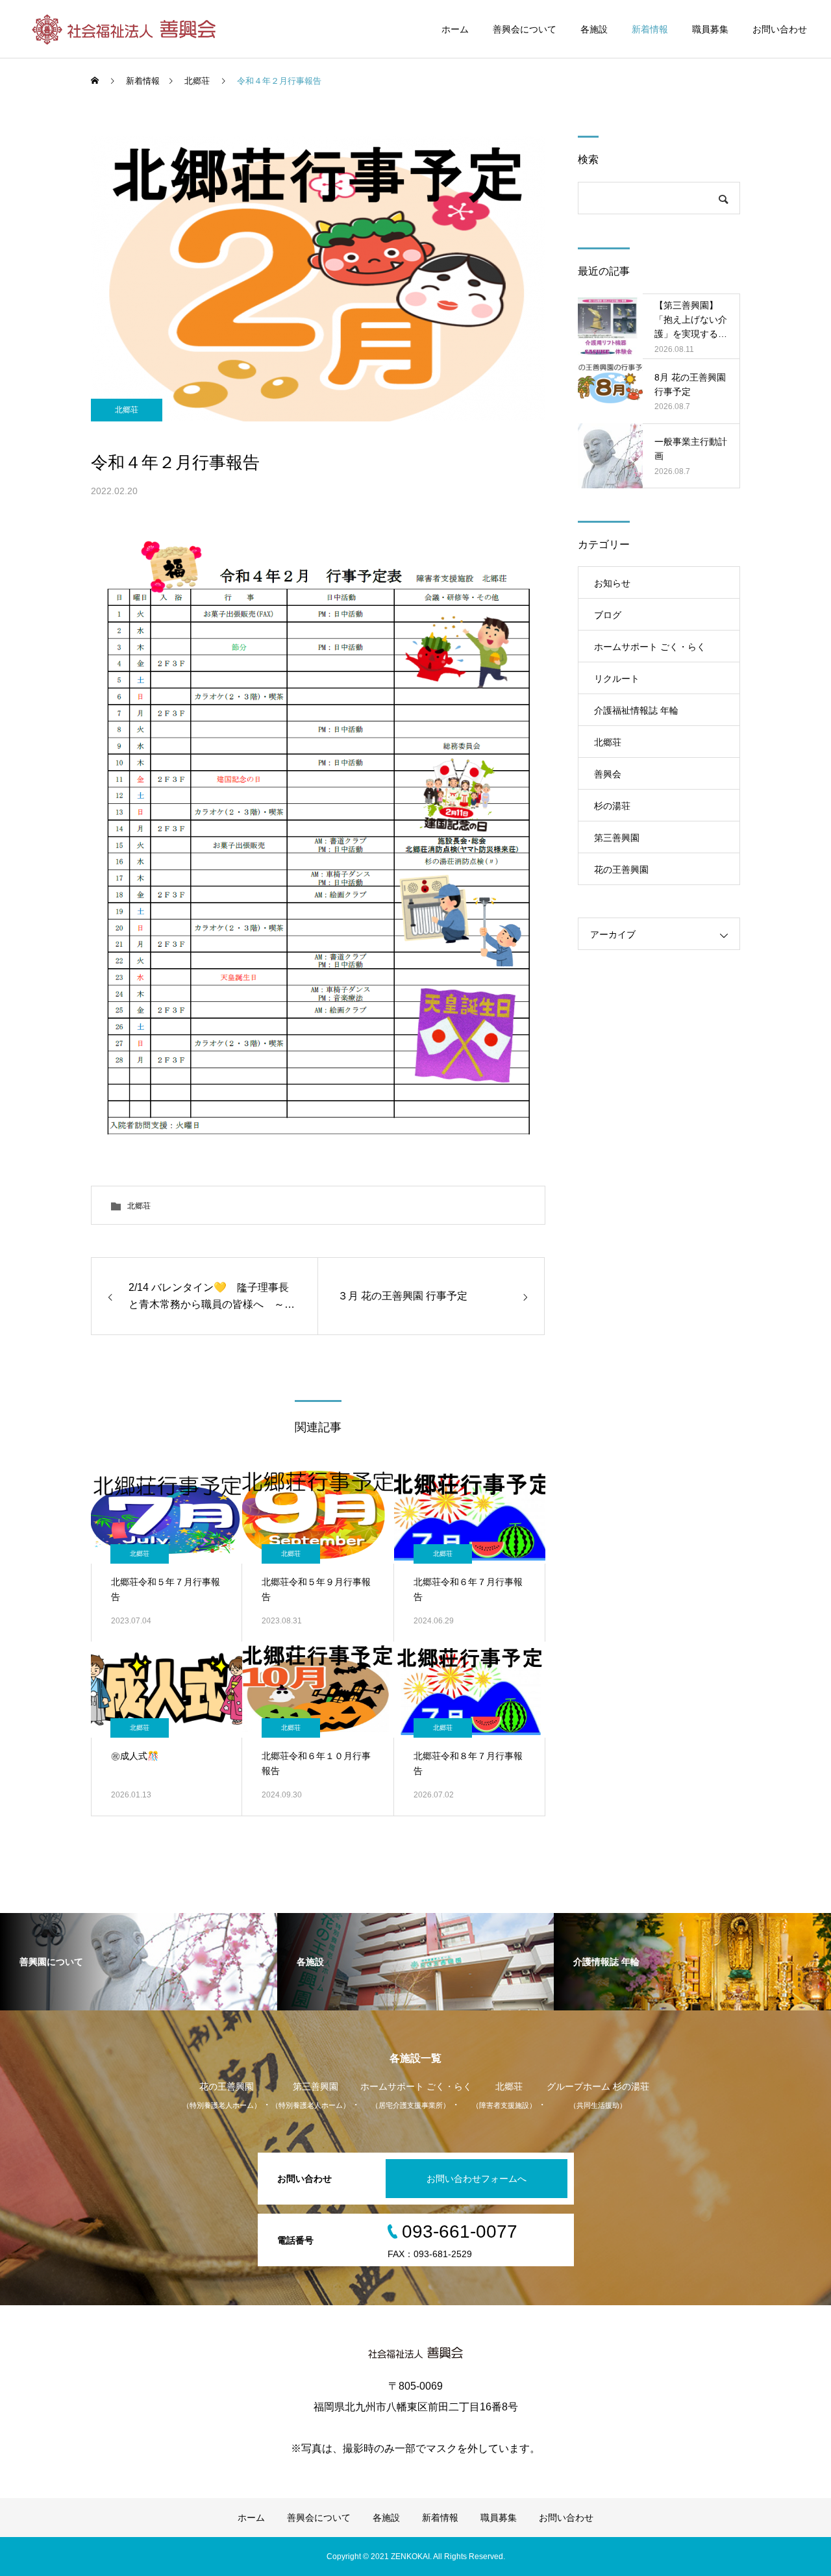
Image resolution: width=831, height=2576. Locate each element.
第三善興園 (617, 838)
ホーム (455, 29)
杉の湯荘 (612, 806)
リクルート (617, 679)
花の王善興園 (621, 869)
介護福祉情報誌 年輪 (636, 710)
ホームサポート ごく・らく (650, 647)
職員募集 (710, 29)
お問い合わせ (780, 29)
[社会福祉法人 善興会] (126, 29)
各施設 (594, 29)
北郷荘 (127, 410)
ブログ (608, 615)
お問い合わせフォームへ (477, 2179)
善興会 (608, 774)
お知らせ (612, 583)
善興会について (525, 29)
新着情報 (650, 29)
